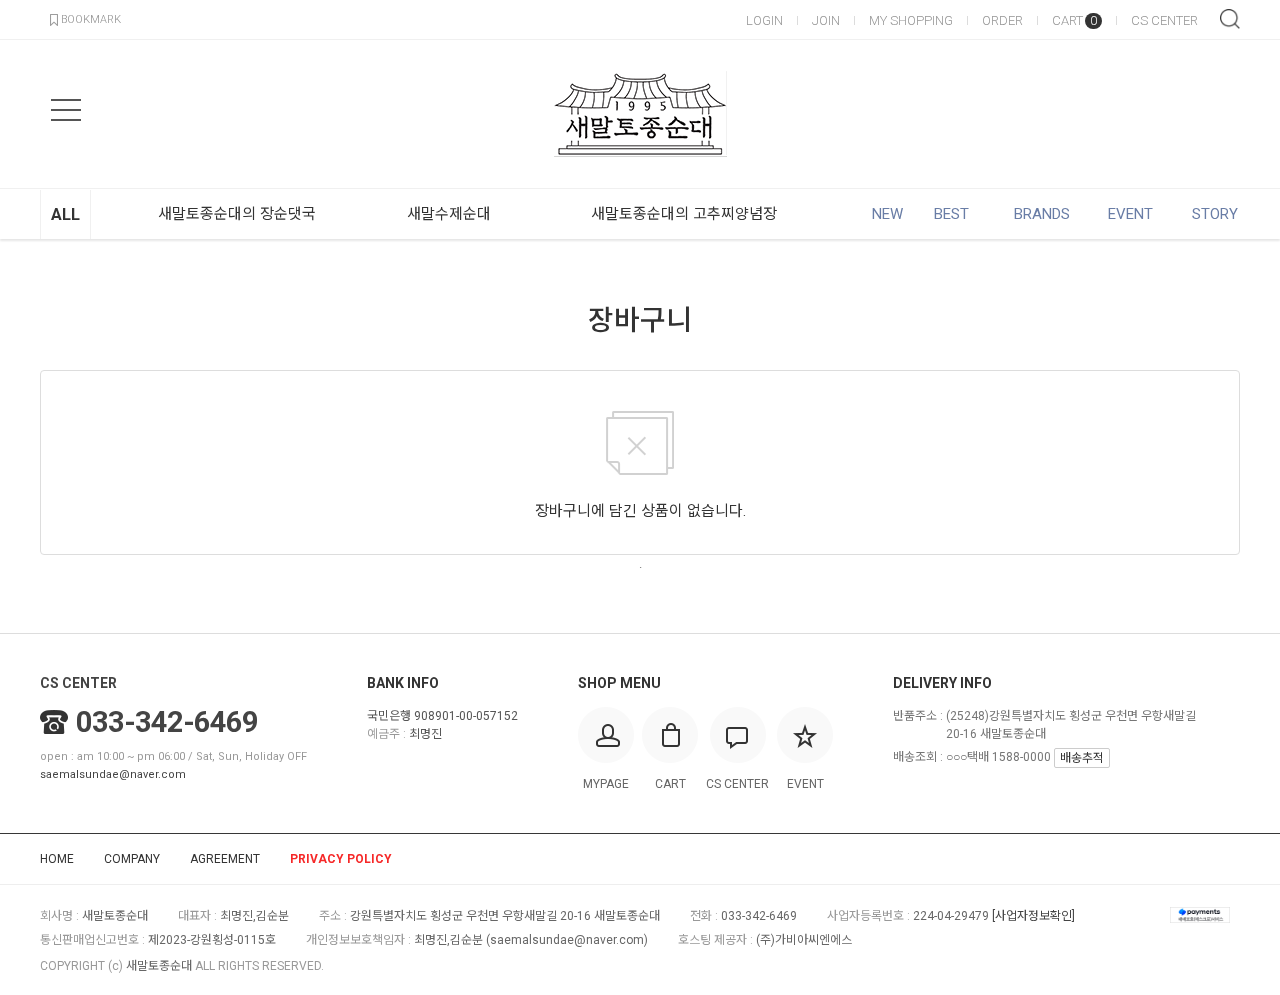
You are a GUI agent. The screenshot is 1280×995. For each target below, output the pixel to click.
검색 (1230, 19)
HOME (57, 859)
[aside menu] (66, 110)
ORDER (1002, 20)
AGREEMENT (225, 859)
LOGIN (764, 20)
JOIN (826, 20)
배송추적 (1082, 758)
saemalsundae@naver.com (113, 774)
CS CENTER (1164, 20)
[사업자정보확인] (1033, 916)
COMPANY (132, 859)
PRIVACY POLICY (341, 859)
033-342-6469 (167, 722)
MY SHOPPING (911, 20)
